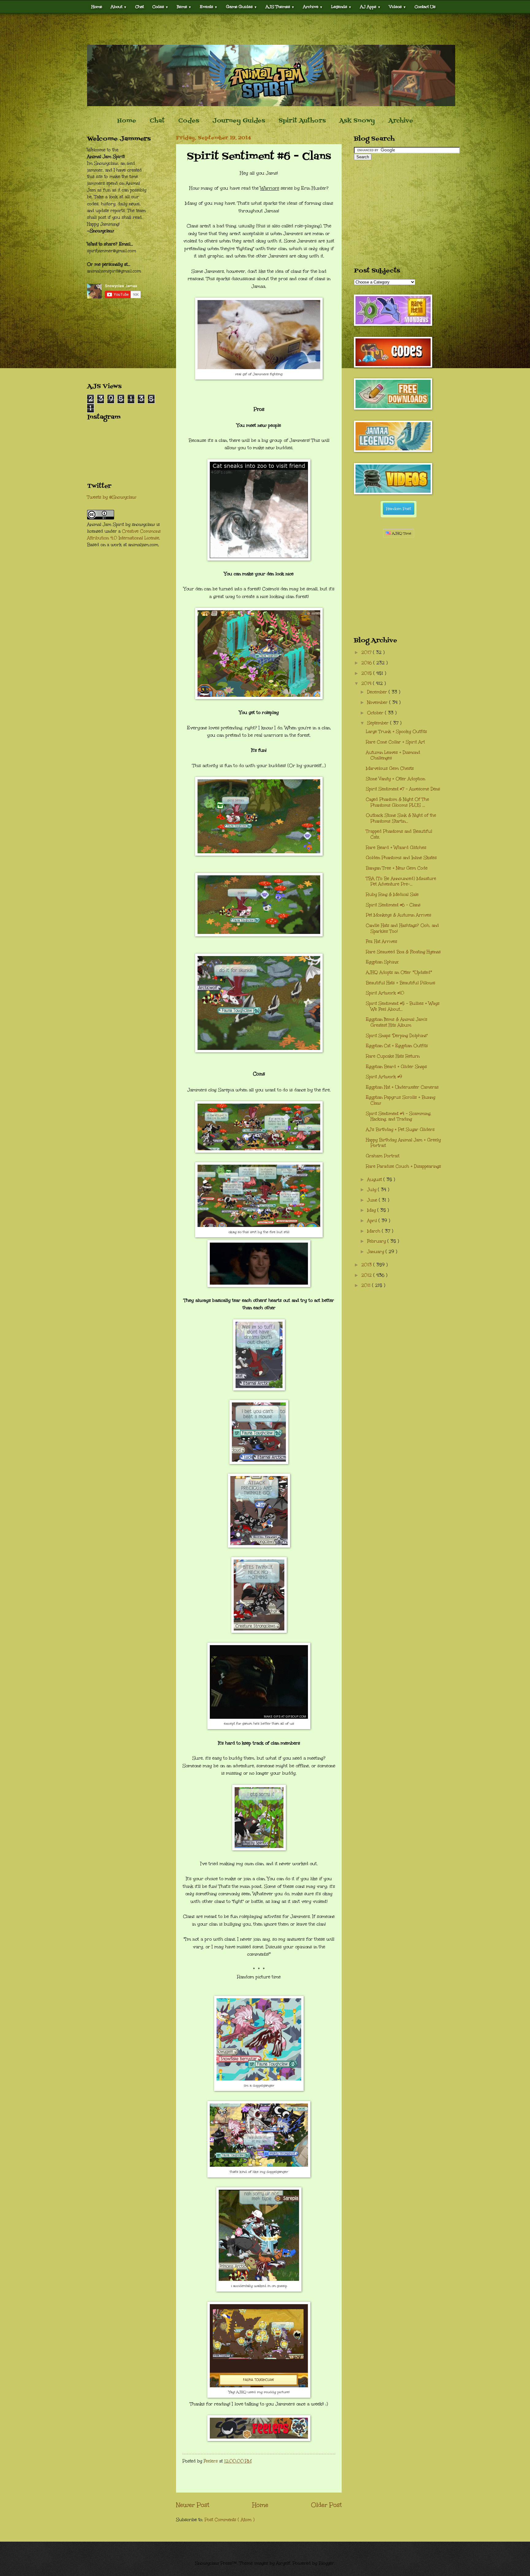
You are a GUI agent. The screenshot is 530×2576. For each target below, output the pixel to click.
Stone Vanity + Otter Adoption (396, 779)
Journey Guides (239, 121)
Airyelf (283, 2563)
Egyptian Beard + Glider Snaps (396, 1067)
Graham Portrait (383, 1156)
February (377, 1241)
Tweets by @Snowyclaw (112, 497)
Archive (401, 121)
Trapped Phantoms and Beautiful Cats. (399, 834)
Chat (140, 7)
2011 (367, 1285)
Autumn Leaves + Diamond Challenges (393, 755)
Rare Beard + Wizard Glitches (396, 848)
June (373, 1200)
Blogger (326, 2563)
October (376, 713)
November (378, 702)
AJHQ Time (401, 533)
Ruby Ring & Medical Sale (392, 895)
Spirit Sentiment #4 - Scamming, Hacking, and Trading (399, 1116)
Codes (160, 7)
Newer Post (193, 2505)
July (373, 1190)
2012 (367, 1275)
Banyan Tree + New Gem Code (397, 868)
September (379, 723)
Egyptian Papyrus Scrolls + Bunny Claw (401, 1100)
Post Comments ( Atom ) (230, 2520)
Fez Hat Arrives (382, 941)
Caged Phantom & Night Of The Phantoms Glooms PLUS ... (397, 802)
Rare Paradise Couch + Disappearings (403, 1166)
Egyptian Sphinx (382, 962)
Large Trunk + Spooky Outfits (396, 732)
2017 (367, 652)
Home (97, 7)
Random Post (399, 509)
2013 (367, 1265)
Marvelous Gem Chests (390, 768)
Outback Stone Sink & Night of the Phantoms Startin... (401, 818)
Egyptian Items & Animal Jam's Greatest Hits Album (397, 1022)
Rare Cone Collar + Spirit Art (395, 742)
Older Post (326, 2505)
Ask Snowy (357, 121)
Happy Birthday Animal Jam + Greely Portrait (403, 1143)
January (376, 1252)
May (372, 1210)
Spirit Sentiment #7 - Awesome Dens (403, 789)
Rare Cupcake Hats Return (393, 1056)
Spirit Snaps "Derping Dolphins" (397, 1036)
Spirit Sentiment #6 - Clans (393, 905)
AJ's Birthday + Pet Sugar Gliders (400, 1130)
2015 (367, 673)
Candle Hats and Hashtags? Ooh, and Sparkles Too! (402, 928)
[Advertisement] (265, 29)
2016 (367, 663)
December (378, 692)
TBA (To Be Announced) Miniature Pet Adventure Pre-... (401, 881)
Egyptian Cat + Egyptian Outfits (397, 1046)
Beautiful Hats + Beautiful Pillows (401, 983)
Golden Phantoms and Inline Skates (401, 858)
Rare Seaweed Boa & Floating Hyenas (403, 952)
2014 (367, 683)
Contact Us (425, 7)
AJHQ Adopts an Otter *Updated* (399, 972)
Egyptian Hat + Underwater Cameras (402, 1087)
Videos (398, 7)
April (373, 1221)
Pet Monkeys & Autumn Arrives (399, 915)
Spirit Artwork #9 (384, 1077)
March (374, 1231)
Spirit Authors (302, 121)
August (375, 1180)
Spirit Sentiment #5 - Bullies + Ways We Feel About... (403, 1006)
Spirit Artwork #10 (385, 993)
